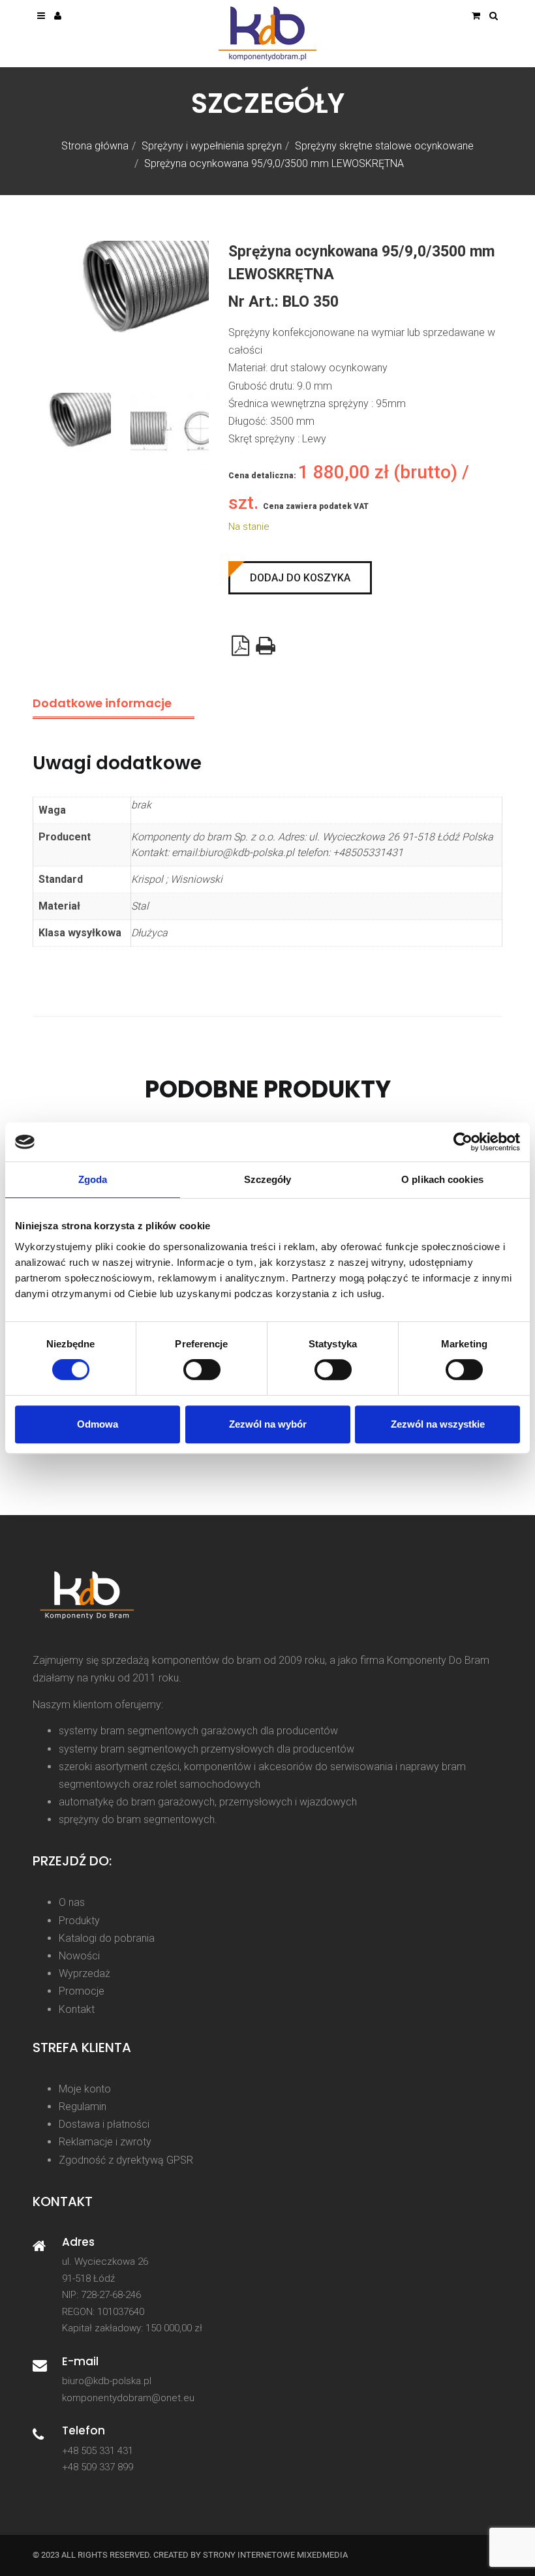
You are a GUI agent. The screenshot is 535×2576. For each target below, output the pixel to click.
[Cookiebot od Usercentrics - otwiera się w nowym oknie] (463, 1142)
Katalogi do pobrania (107, 1938)
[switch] (202, 1370)
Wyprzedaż (84, 1973)
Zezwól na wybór (268, 1424)
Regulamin (83, 2107)
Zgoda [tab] (93, 1179)
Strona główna (95, 146)
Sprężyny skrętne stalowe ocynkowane (384, 146)
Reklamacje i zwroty (105, 2142)
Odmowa (98, 1424)
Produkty (79, 1921)
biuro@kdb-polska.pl (107, 2381)
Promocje (82, 1991)
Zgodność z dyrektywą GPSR (126, 2160)
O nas (72, 1902)
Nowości (79, 1956)
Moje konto (85, 2089)
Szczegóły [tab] (268, 1179)
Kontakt (77, 2009)
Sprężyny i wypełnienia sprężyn (212, 146)
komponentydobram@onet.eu (128, 2398)
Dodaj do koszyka (300, 578)
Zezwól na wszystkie (438, 1424)
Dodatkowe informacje (102, 703)
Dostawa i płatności (104, 2124)
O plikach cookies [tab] (442, 1179)
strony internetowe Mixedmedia (275, 2555)
